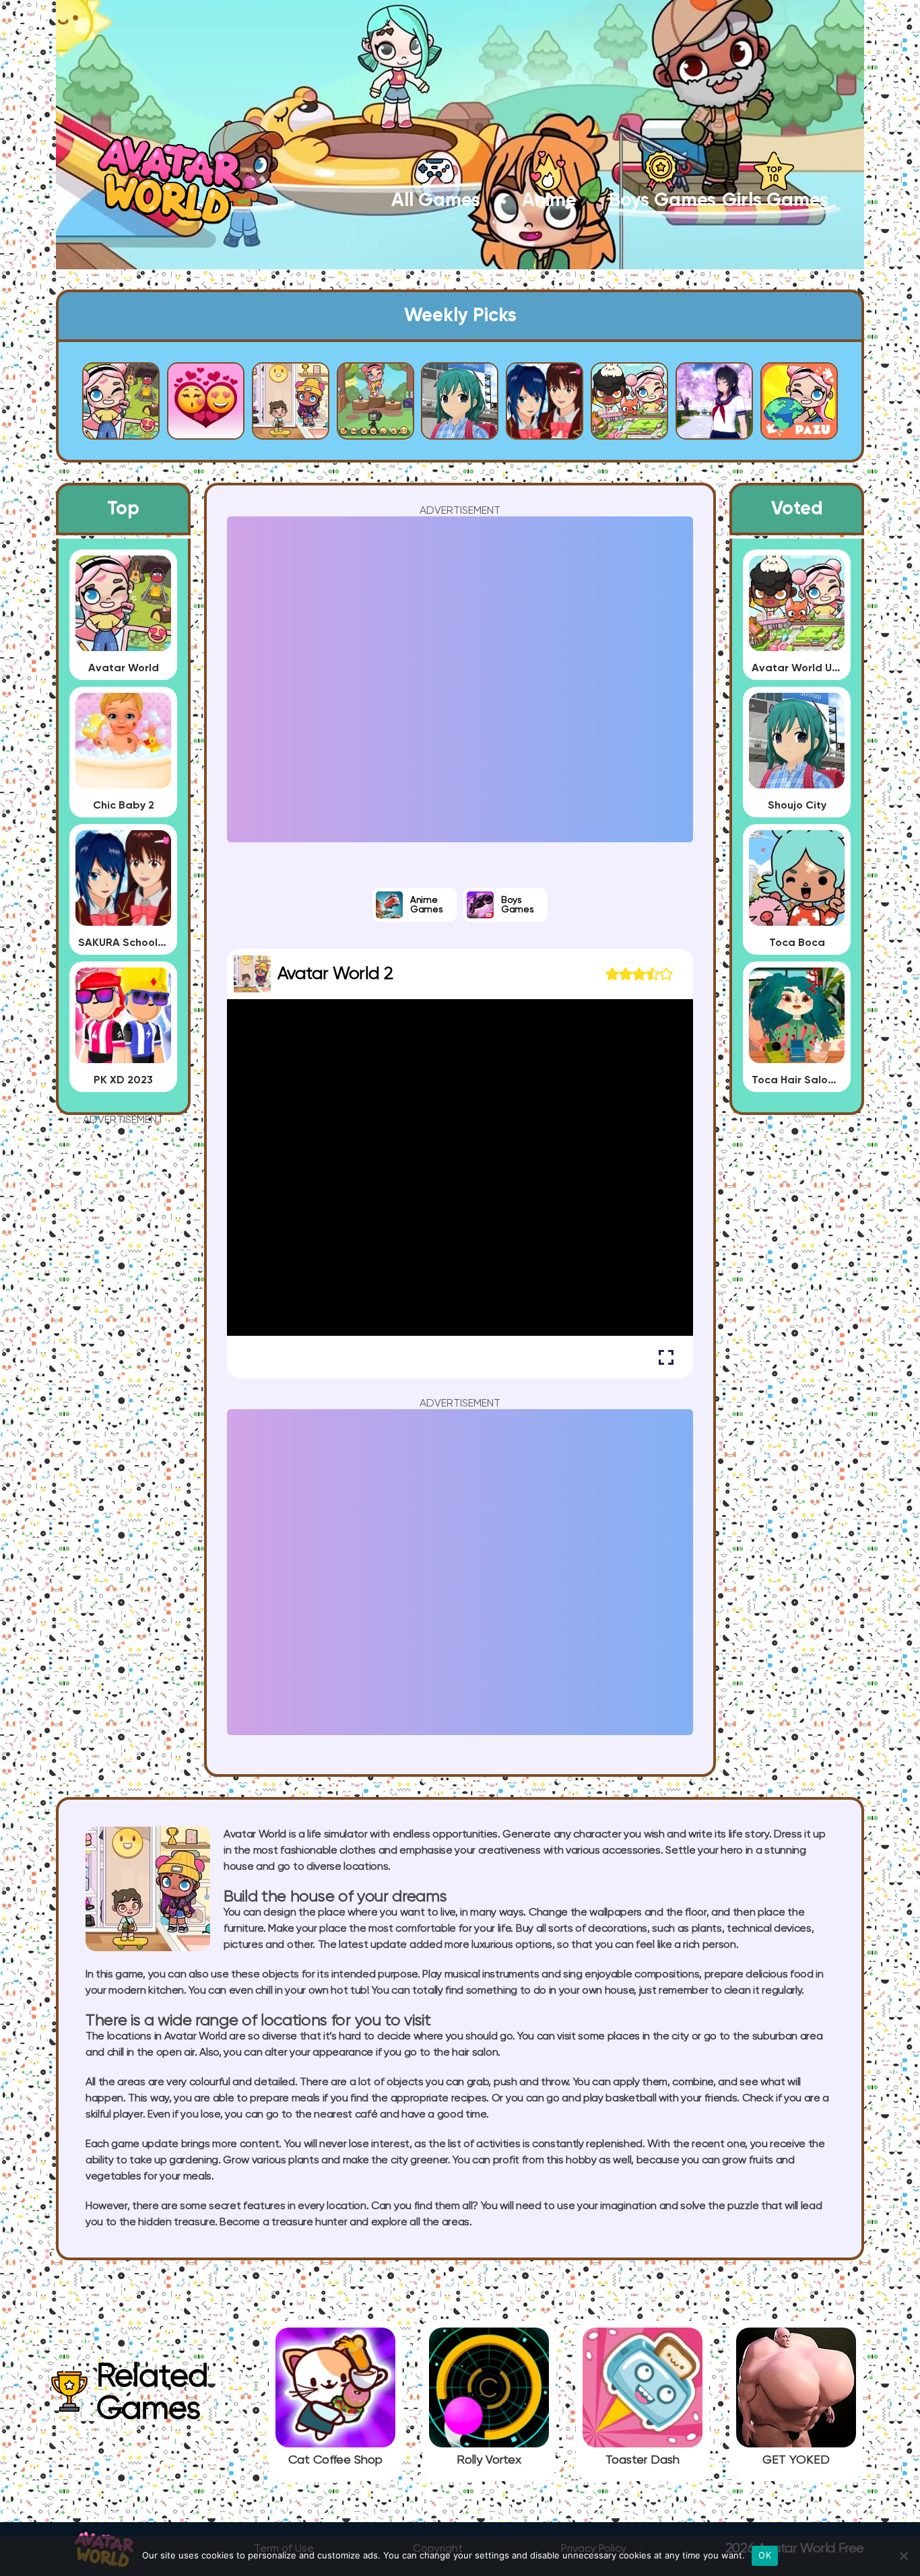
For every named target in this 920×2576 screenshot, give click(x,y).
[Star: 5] (666, 974)
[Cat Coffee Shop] (335, 2442)
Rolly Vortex (489, 2460)
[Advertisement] (123, 1328)
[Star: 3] (639, 974)
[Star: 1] (612, 974)
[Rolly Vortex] (489, 2442)
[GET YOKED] (796, 2442)
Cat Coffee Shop (335, 2460)
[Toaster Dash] (643, 2442)
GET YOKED (796, 2460)
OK (765, 2555)
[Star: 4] (653, 974)
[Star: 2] (626, 974)
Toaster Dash (643, 2460)
